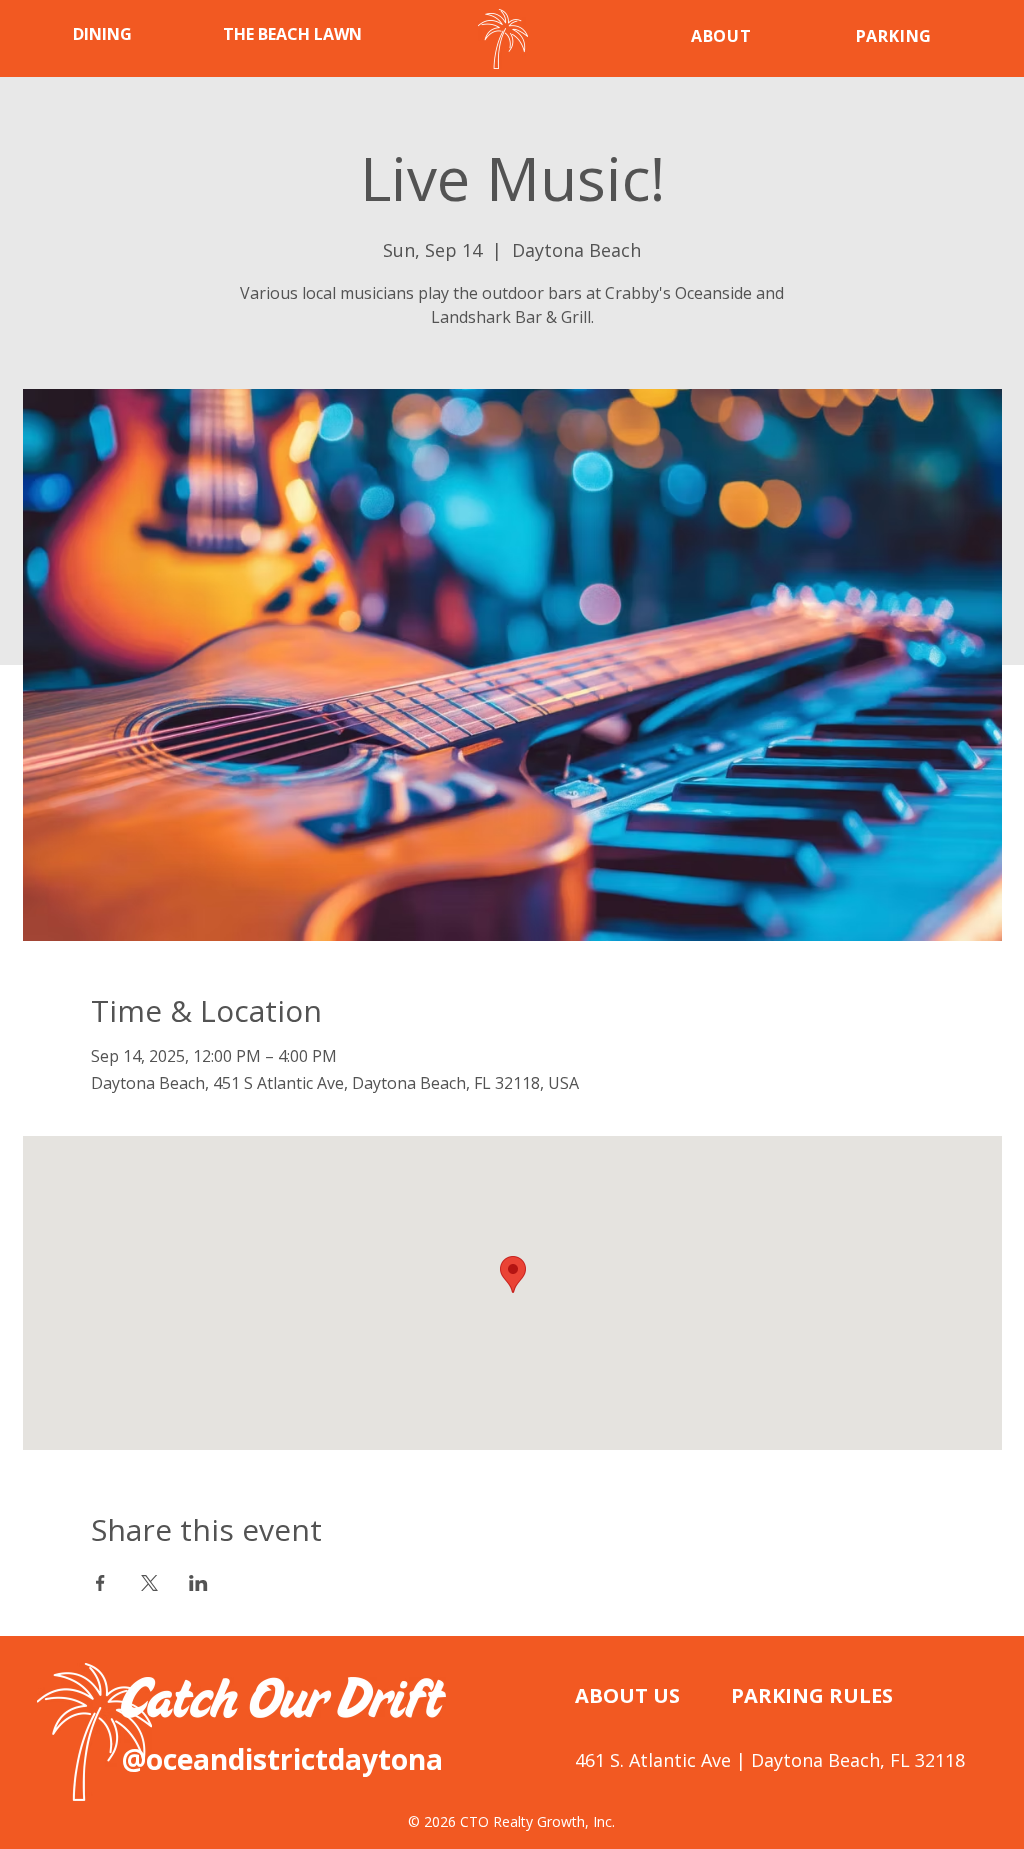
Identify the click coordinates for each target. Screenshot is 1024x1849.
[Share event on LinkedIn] (198, 1583)
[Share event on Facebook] (100, 1583)
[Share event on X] (149, 1583)
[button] (133, 34)
